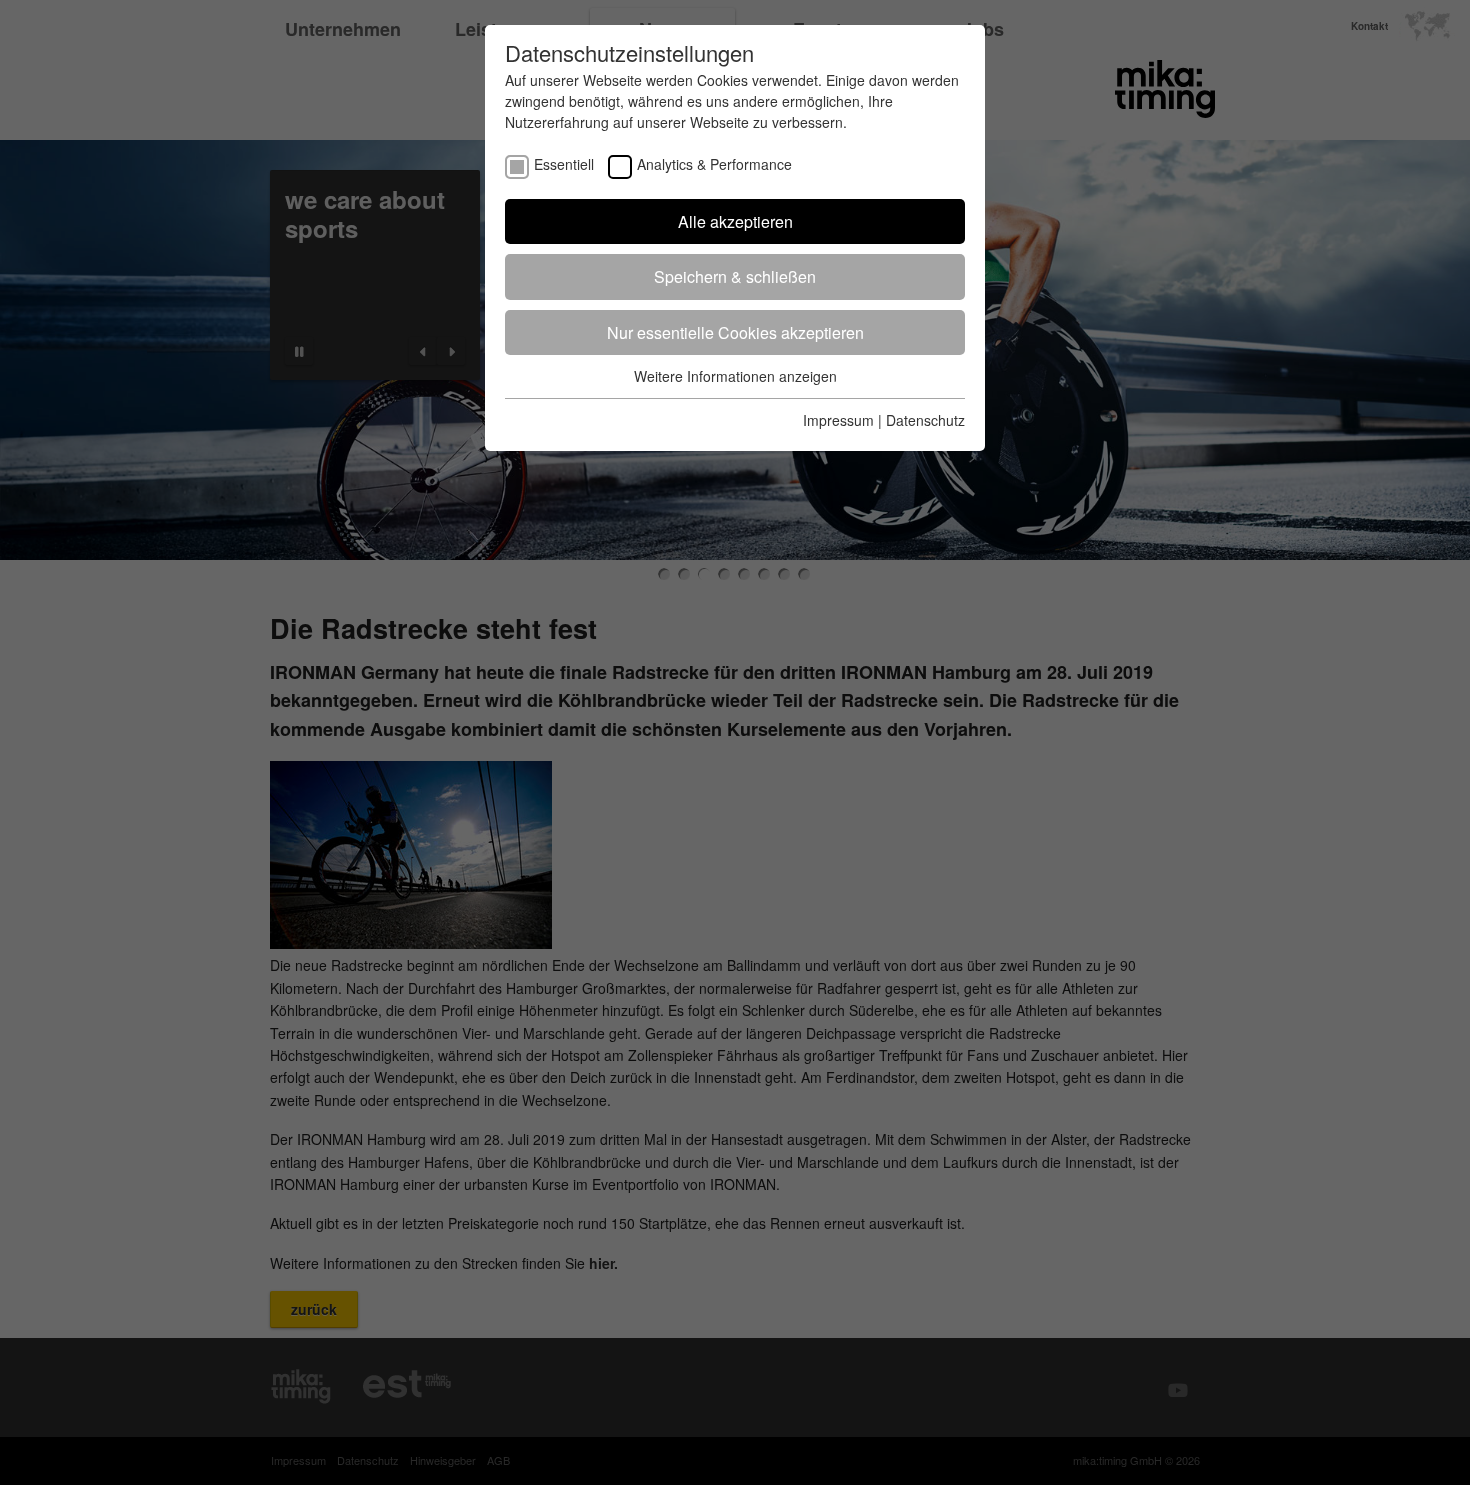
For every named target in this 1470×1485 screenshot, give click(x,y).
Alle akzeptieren (735, 221)
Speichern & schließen (735, 276)
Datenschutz (925, 420)
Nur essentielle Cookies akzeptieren (735, 332)
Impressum (838, 420)
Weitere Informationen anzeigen (735, 376)
